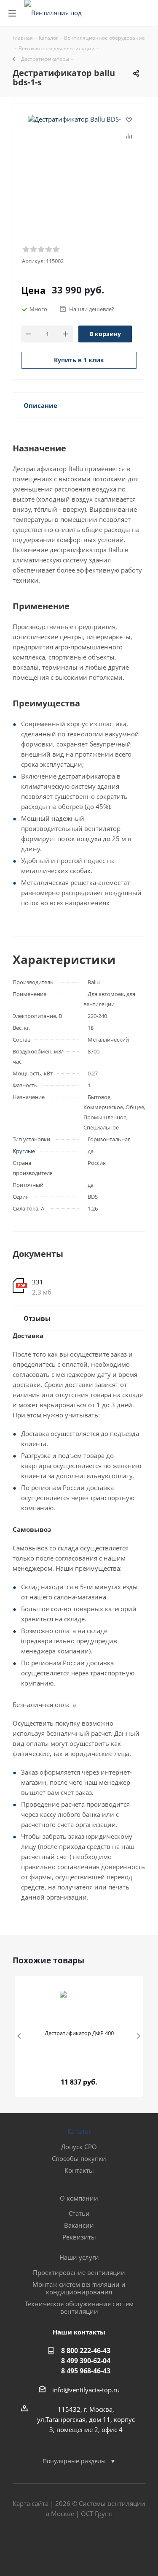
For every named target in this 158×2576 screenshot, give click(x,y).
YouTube (100, 2546)
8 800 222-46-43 (86, 2351)
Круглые (24, 1151)
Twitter (79, 2546)
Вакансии (79, 2225)
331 (38, 1282)
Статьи (79, 2213)
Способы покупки (79, 2158)
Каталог (79, 2131)
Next (138, 2037)
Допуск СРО (79, 2147)
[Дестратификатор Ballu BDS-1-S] (79, 156)
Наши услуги (79, 2257)
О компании (79, 2198)
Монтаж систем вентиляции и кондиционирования (79, 2288)
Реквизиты (79, 2237)
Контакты (79, 2170)
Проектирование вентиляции (79, 2272)
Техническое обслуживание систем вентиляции (79, 2307)
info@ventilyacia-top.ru (86, 2390)
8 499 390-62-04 (86, 2361)
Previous (20, 2037)
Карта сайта (31, 2503)
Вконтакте (58, 2546)
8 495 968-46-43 (86, 2371)
